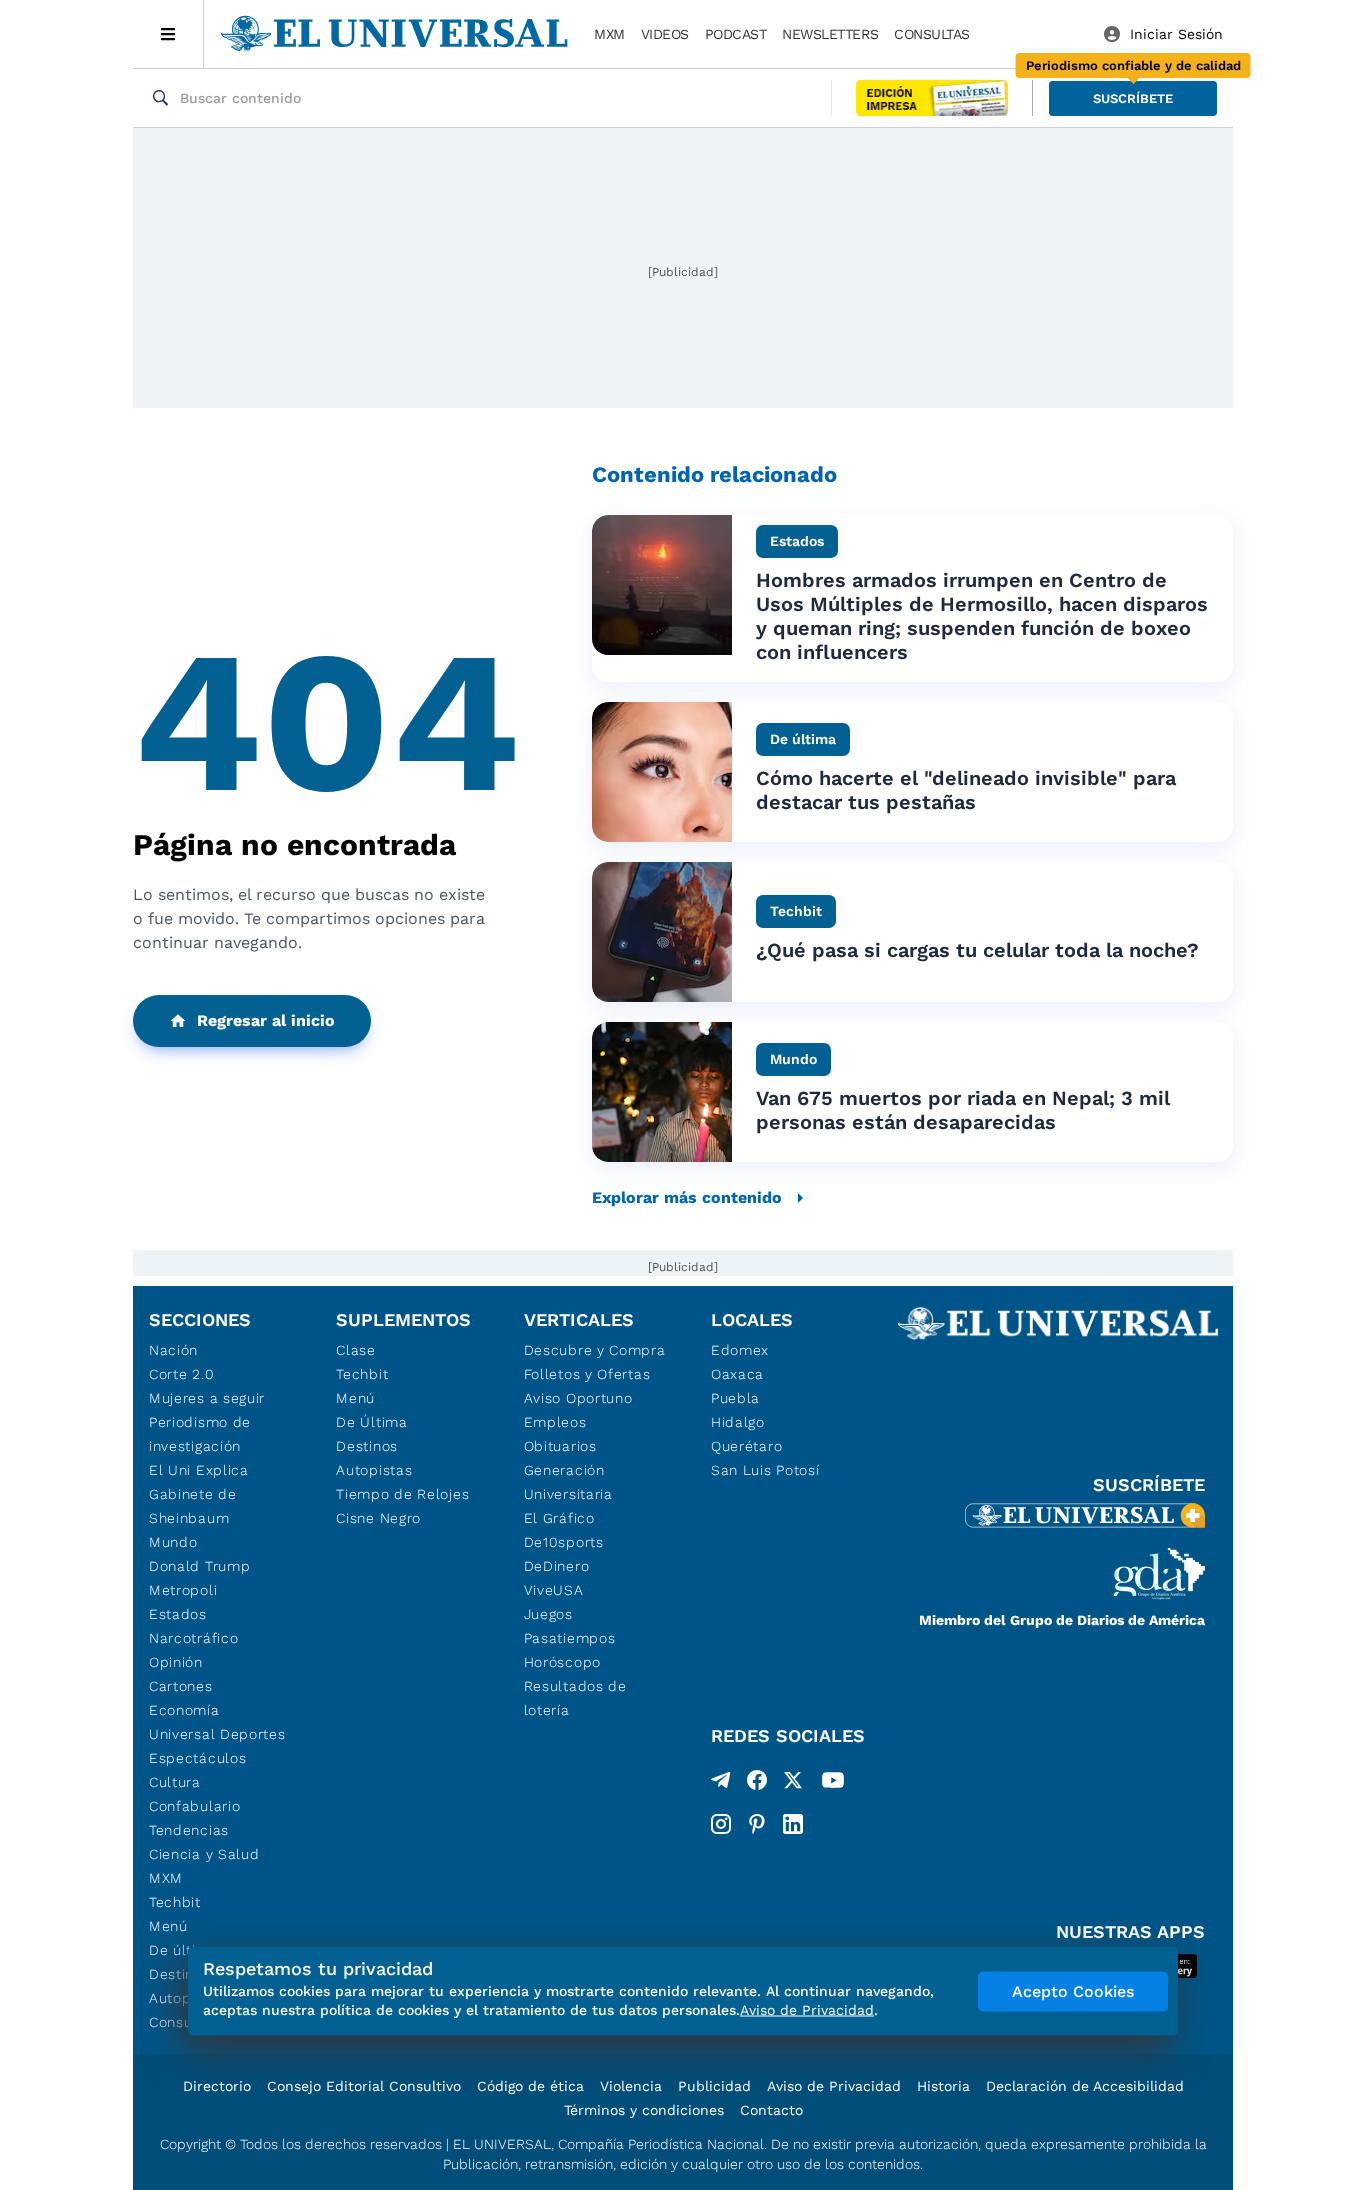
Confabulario (194, 1806)
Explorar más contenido (687, 1197)
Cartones (181, 1686)
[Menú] (168, 34)
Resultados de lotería (575, 1698)
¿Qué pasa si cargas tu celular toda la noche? (977, 950)
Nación (173, 1350)
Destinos (367, 1446)
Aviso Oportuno (578, 1398)
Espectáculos (197, 1758)
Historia (943, 2086)
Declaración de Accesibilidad (1085, 2086)
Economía (184, 1710)
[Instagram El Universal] (721, 1824)
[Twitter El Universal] (793, 1784)
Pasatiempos (570, 1638)
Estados (178, 1614)
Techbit (175, 1902)
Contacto (771, 2110)
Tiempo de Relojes (402, 1494)
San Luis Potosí (765, 1470)
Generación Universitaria (568, 1482)
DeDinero (557, 1566)
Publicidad (714, 2086)
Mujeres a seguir (207, 1398)
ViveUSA (554, 1590)
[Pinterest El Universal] (757, 1824)
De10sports (564, 1542)
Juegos (548, 1614)
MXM (609, 34)
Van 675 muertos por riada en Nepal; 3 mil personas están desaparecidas (963, 1110)
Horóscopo (562, 1662)
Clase (356, 1350)
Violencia (631, 2086)
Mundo (173, 1542)
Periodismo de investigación (200, 1434)
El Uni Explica (199, 1470)
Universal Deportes (217, 1734)
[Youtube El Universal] (833, 1784)
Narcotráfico (193, 1638)
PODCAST (736, 34)
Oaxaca (737, 1374)
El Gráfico (559, 1518)
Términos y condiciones (644, 2110)
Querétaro (746, 1446)
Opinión (176, 1662)
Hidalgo (738, 1422)
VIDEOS (665, 34)
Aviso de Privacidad (834, 2086)
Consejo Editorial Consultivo (364, 2086)
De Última (371, 1422)
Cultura (175, 1782)
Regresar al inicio (266, 1020)
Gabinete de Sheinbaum (193, 1506)
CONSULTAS (932, 34)
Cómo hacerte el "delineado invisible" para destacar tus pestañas (966, 790)
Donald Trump (199, 1566)
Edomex (740, 1350)
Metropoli (183, 1590)
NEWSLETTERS (830, 34)
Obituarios (560, 1446)
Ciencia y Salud (204, 1854)
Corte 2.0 (181, 1374)
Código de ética (530, 2086)
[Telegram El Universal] (721, 1784)
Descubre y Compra (595, 1350)
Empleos (555, 1422)
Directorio (217, 2086)
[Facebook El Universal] (757, 1784)
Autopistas (374, 1470)
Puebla (735, 1398)
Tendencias (189, 1830)
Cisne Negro (378, 1518)
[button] (1133, 98)
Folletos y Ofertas (587, 1374)
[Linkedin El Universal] (793, 1824)
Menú (168, 1926)
